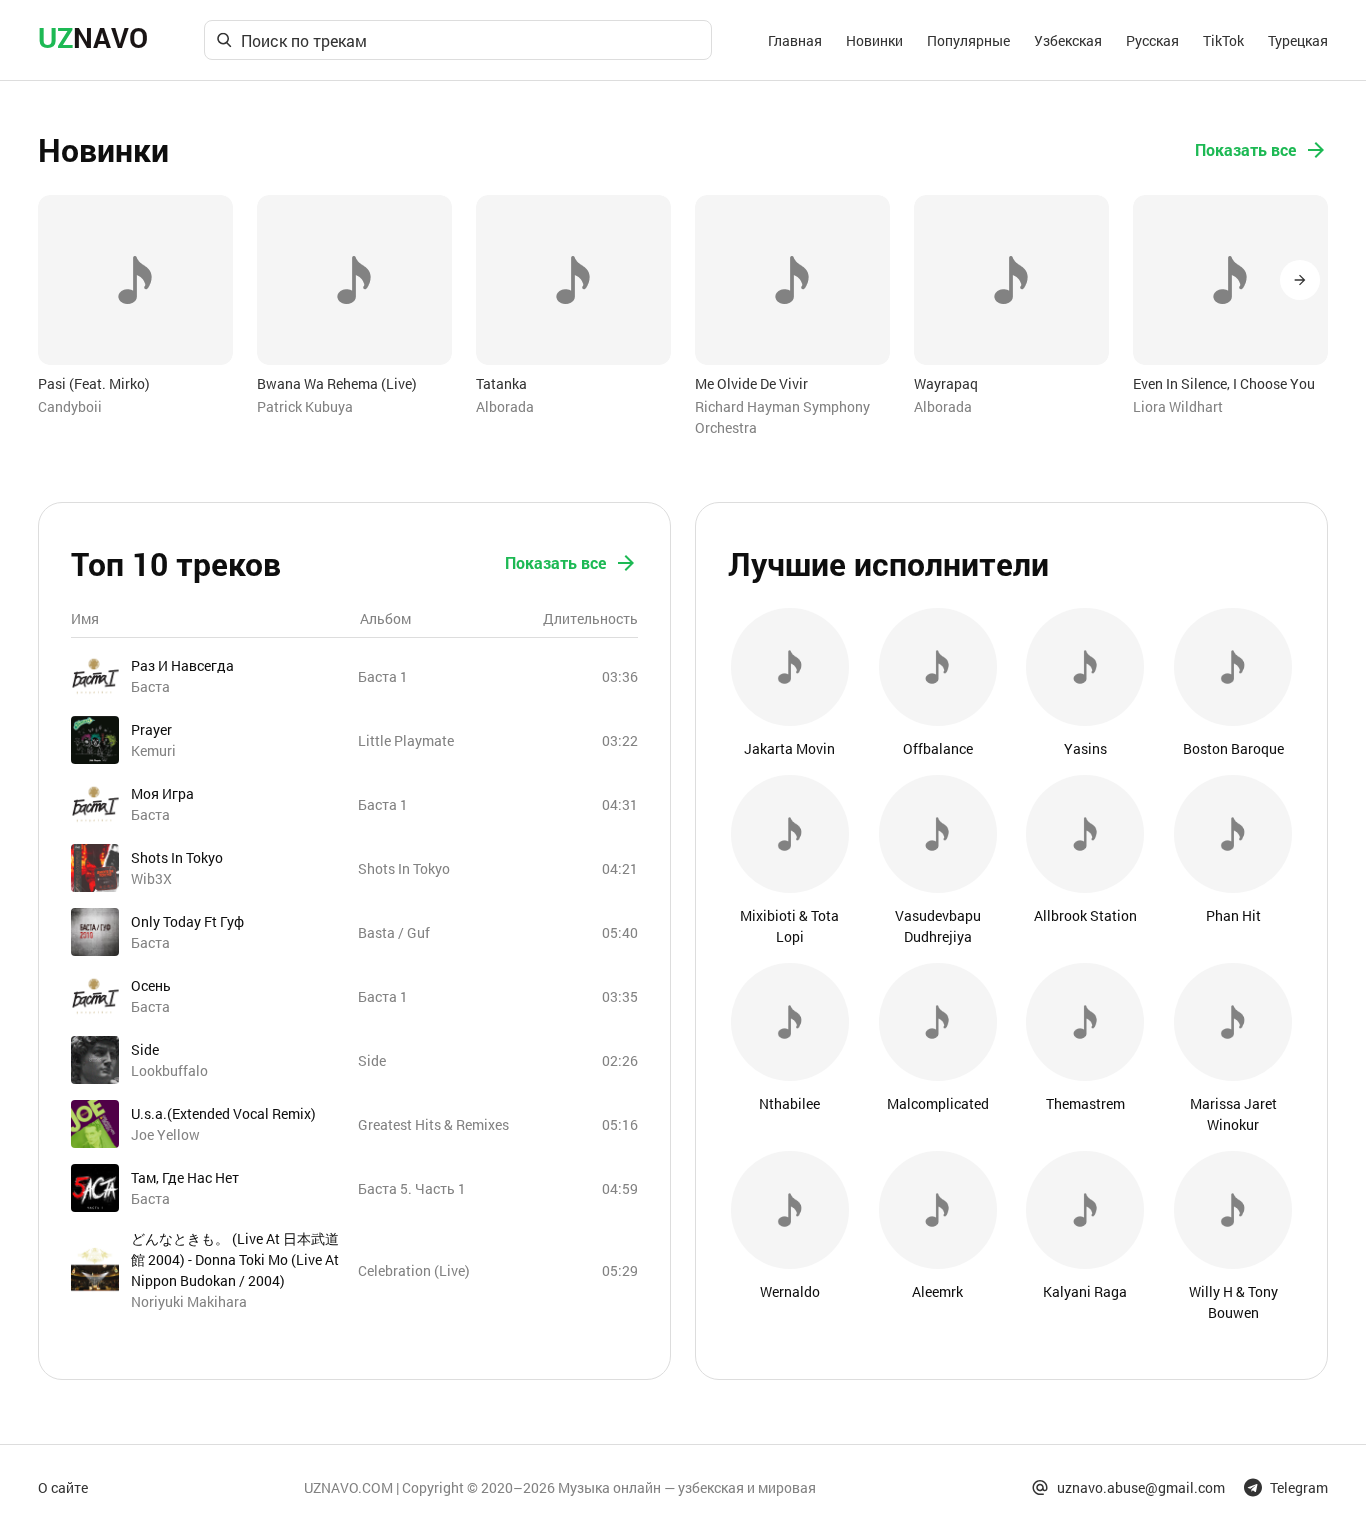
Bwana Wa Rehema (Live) (337, 383)
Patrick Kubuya (305, 406)
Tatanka (501, 383)
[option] (135, 306)
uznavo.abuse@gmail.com (1141, 1487)
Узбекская (1068, 40)
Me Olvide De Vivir (751, 383)
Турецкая (1298, 40)
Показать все (1245, 149)
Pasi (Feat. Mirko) (94, 383)
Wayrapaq (946, 383)
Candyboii (70, 406)
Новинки (874, 40)
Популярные (968, 40)
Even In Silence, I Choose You (1224, 383)
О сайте (63, 1487)
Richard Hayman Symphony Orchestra (782, 417)
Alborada (505, 406)
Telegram (1299, 1487)
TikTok (1223, 40)
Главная (795, 40)
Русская (1152, 40)
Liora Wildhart (1178, 406)
